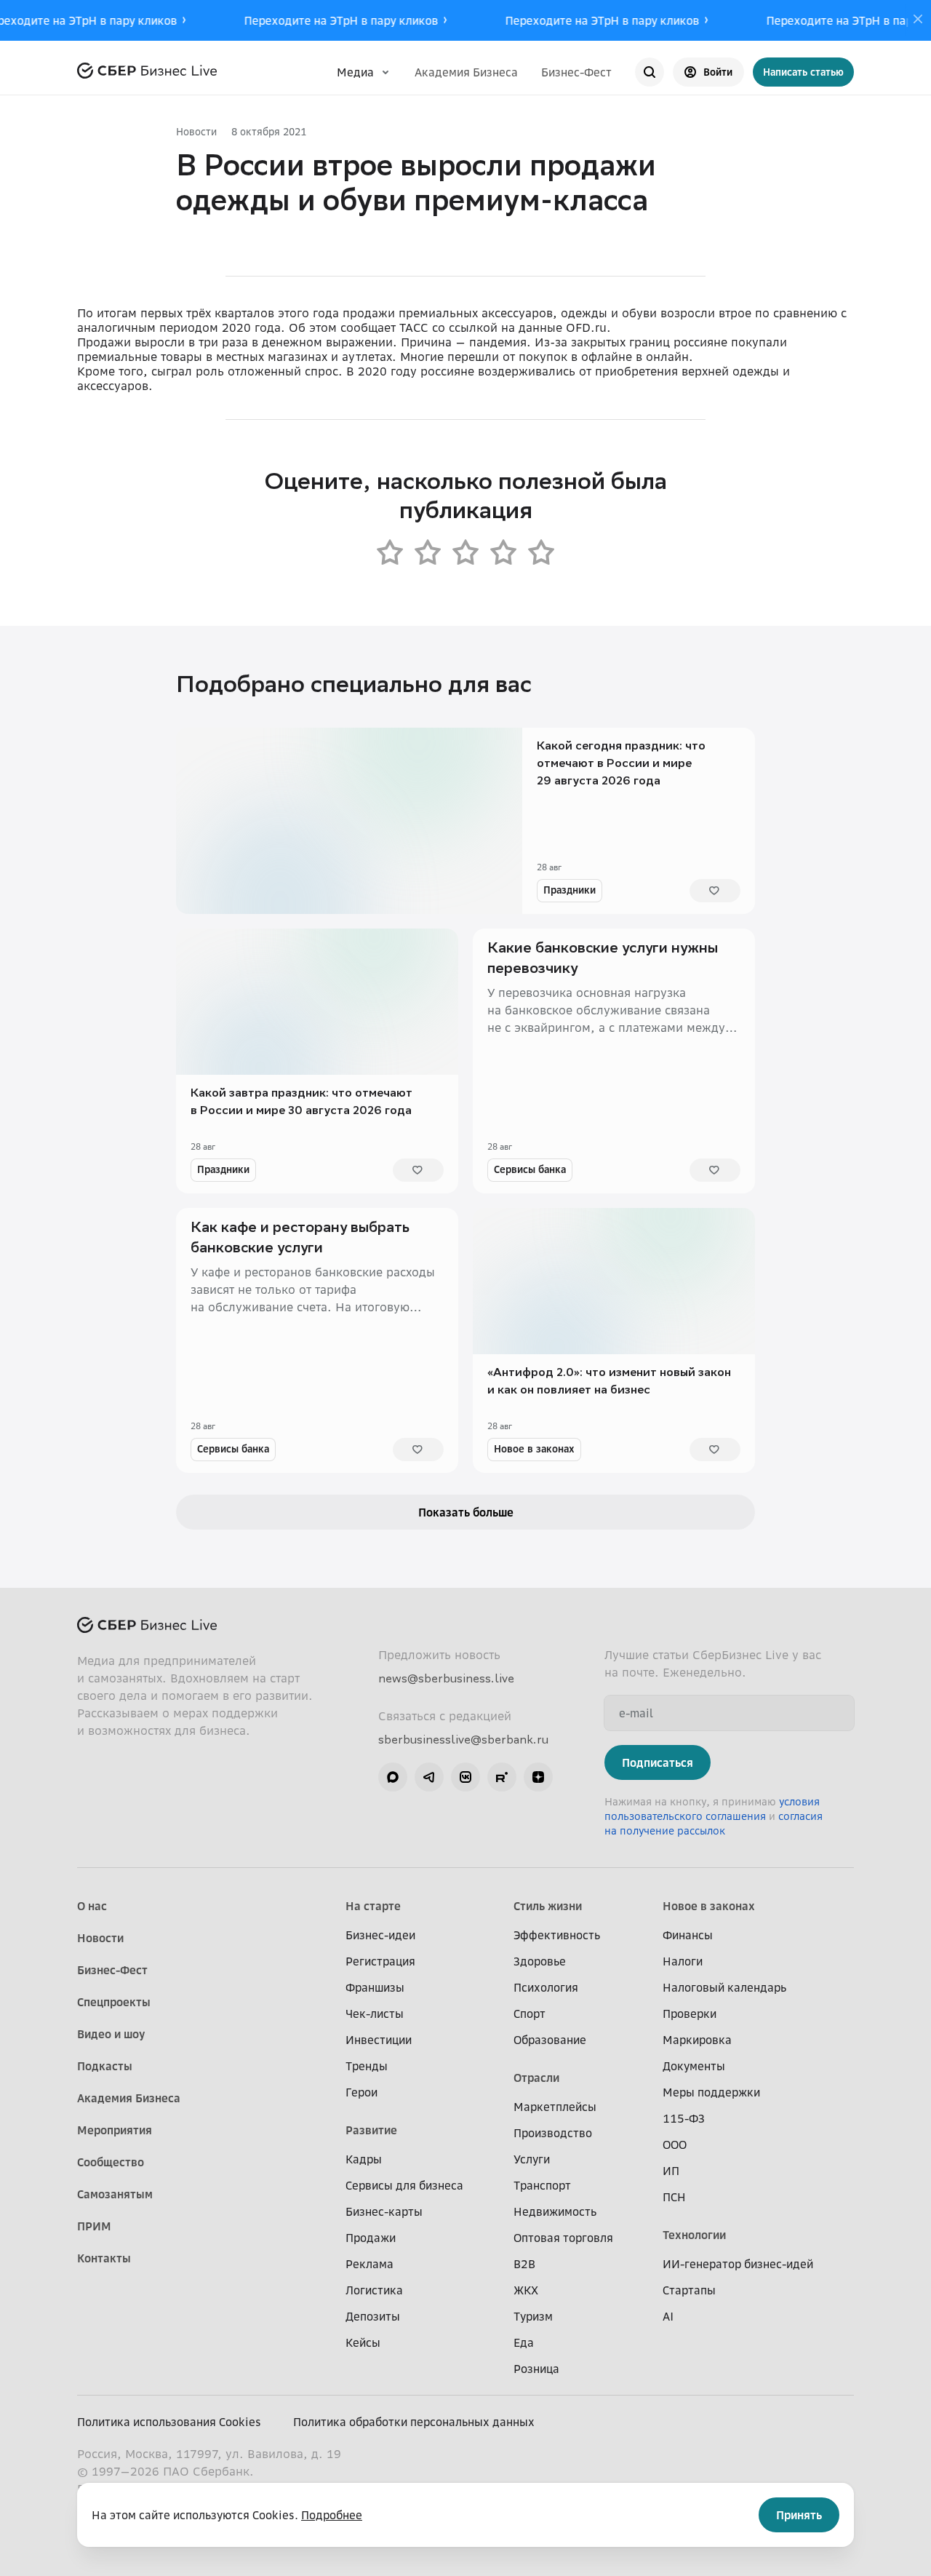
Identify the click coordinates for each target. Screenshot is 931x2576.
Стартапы (689, 2290)
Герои (361, 2092)
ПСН (674, 2197)
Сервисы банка (530, 1169)
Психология (546, 1987)
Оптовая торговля (563, 2238)
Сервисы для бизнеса (404, 2185)
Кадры (364, 2159)
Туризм (533, 2316)
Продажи (371, 2238)
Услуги (532, 2159)
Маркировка (697, 2040)
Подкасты (105, 2066)
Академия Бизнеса (466, 72)
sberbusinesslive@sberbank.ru (463, 1739)
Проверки (690, 2014)
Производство (553, 2133)
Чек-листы (375, 2014)
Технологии (694, 2235)
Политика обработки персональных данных (414, 2422)
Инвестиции (379, 2040)
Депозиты (373, 2316)
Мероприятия (115, 2130)
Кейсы (363, 2342)
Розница (536, 2369)
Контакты (104, 2258)
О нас (92, 1906)
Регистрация (380, 1961)
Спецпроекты (114, 2002)
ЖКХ (526, 2290)
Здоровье (540, 1961)
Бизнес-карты (384, 2211)
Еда (524, 2342)
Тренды (367, 2066)
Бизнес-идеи (380, 1935)
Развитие (371, 2130)
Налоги (683, 1961)
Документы (694, 2066)
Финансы (688, 1935)
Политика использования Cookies (169, 2422)
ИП (671, 2171)
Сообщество (111, 2162)
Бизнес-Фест (576, 72)
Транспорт (542, 2185)
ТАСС (414, 327)
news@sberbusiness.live (446, 1678)
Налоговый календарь (724, 1987)
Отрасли (536, 2078)
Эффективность (557, 1935)
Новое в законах (534, 1448)
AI (668, 2316)
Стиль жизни (548, 1906)
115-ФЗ (684, 2118)
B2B (524, 2264)
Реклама (369, 2264)
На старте (373, 1906)
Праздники (570, 890)
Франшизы (375, 1987)
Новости (196, 131)
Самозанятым (115, 2194)
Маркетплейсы (555, 2107)
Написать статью (803, 72)
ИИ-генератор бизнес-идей (738, 2264)
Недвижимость (555, 2211)
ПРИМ (94, 2226)
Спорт (530, 2014)
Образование (550, 2040)
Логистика (374, 2290)
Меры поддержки (711, 2092)
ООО (675, 2144)
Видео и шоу (111, 2034)
